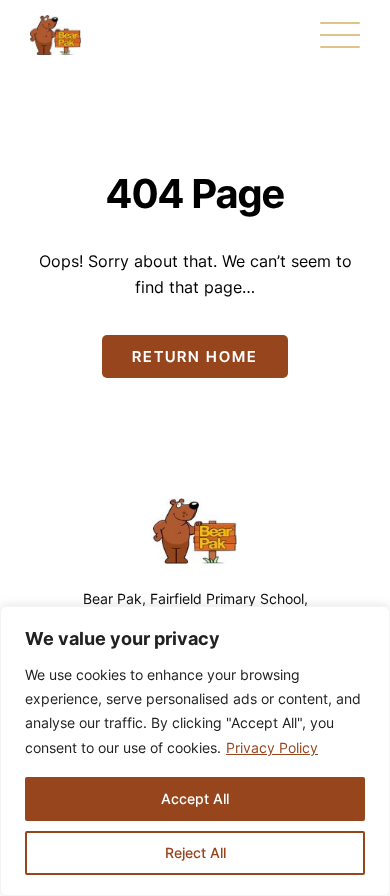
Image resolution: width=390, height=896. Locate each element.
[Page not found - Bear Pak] (55, 35)
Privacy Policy (272, 747)
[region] (195, 751)
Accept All (195, 798)
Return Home (195, 356)
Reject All (195, 852)
